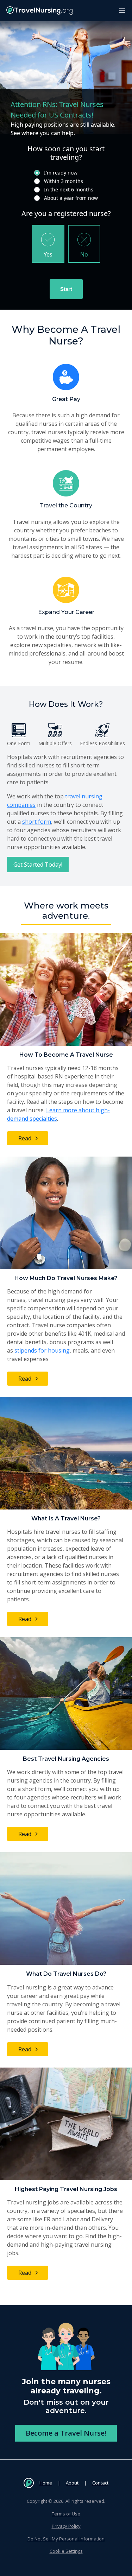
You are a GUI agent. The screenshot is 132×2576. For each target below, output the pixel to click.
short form (37, 822)
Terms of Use (66, 2514)
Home (46, 2483)
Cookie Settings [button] (66, 2551)
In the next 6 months (69, 189)
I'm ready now (61, 173)
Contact (100, 2483)
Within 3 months (64, 181)
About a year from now (71, 198)
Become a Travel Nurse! (66, 2433)
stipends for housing (42, 1350)
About (72, 2483)
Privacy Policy (66, 2526)
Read (25, 1138)
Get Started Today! (38, 865)
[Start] (66, 289)
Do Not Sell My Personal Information (66, 2539)
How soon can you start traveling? (66, 153)
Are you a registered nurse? (66, 214)
